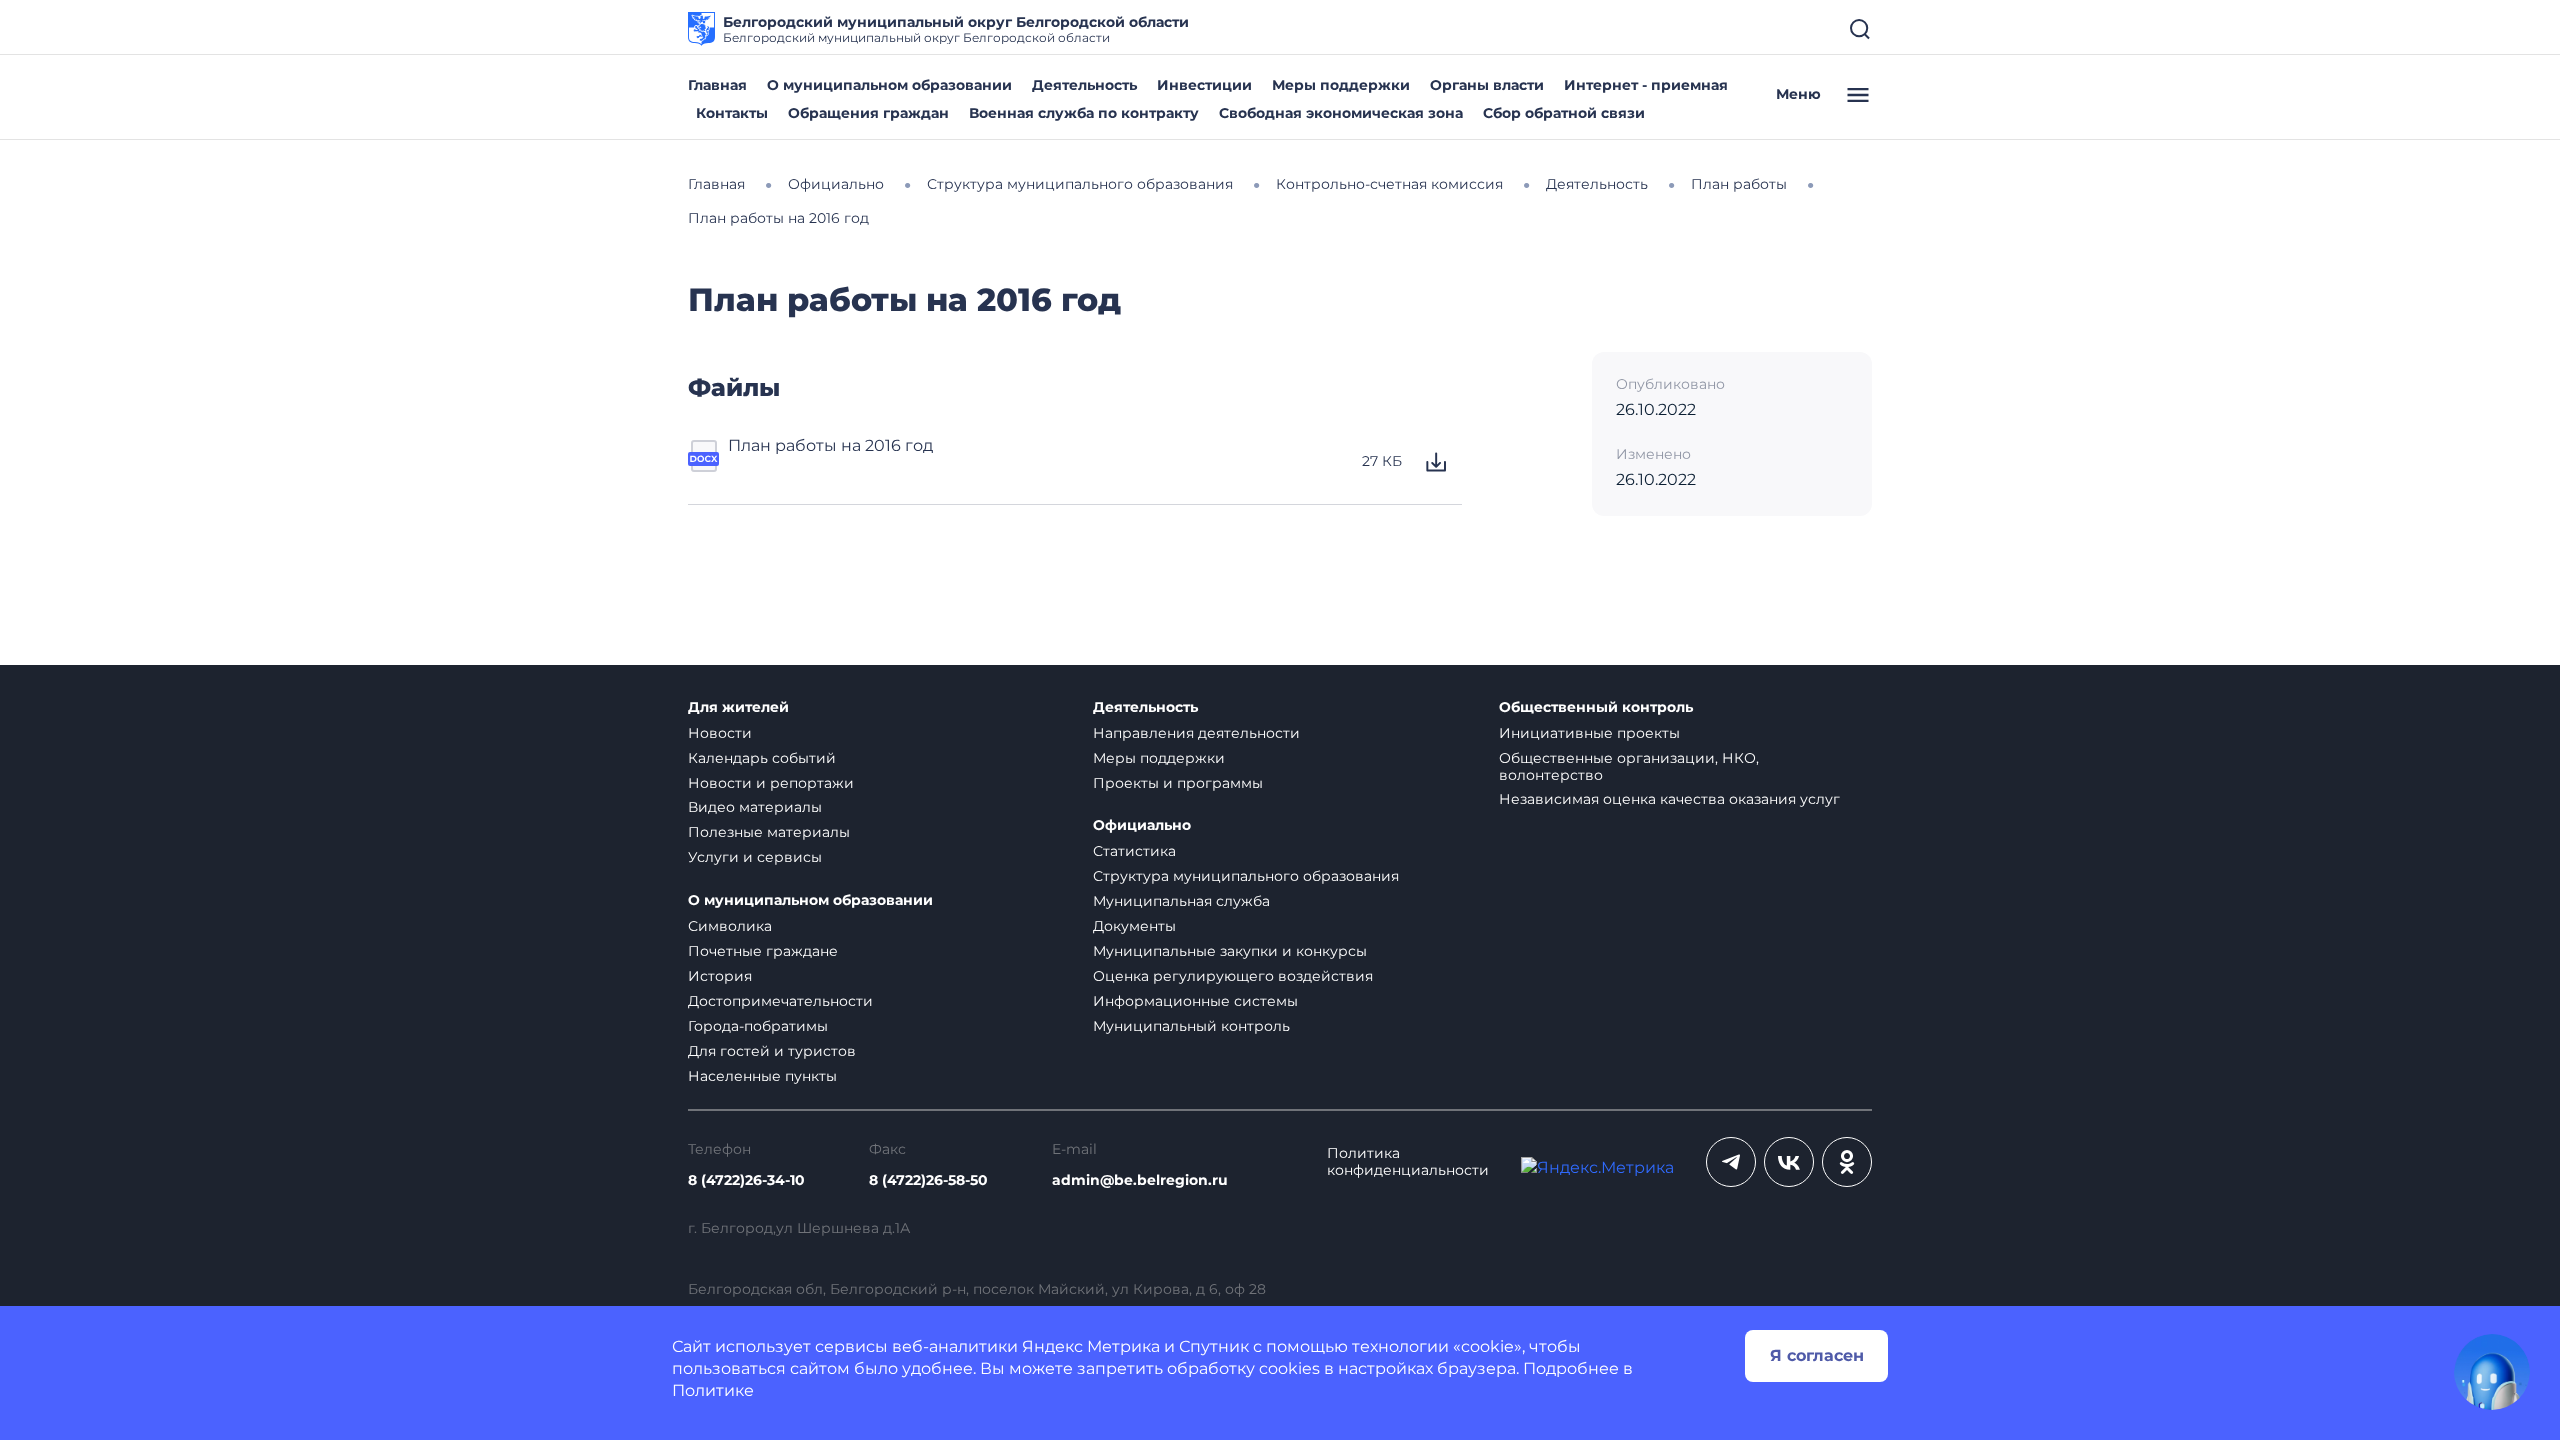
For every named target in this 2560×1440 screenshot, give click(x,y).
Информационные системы (1195, 1001)
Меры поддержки (1341, 85)
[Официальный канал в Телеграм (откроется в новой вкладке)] (1731, 1162)
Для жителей (738, 707)
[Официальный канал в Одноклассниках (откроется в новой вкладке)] (1847, 1162)
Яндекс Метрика (1091, 1346)
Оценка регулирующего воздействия (1233, 976)
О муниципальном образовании (889, 85)
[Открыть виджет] (2492, 1372)
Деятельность (1084, 85)
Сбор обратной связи (1564, 113)
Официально (1142, 825)
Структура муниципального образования (1246, 876)
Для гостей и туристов (772, 1051)
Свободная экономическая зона (1341, 113)
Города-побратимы (758, 1026)
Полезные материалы (769, 832)
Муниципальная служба (1181, 901)
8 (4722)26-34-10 (746, 1180)
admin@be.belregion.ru (1140, 1180)
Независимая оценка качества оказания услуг (1669, 799)
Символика (730, 926)
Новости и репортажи (771, 783)
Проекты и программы (1178, 783)
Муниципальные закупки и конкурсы (1230, 951)
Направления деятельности (1196, 733)
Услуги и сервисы (755, 857)
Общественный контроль (1596, 707)
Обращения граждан (868, 113)
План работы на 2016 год (830, 445)
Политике (713, 1390)
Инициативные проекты (1589, 733)
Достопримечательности (780, 1001)
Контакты (732, 113)
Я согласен (1817, 1355)
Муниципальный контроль (1191, 1026)
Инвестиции (1204, 85)
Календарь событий (762, 758)
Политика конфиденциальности (1408, 1162)
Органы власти (1487, 85)
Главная (717, 85)
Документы (1134, 926)
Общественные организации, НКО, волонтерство (1629, 766)
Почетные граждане (763, 951)
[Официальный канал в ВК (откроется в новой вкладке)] (1789, 1162)
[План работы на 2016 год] (704, 462)
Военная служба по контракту (1084, 113)
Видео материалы (755, 807)
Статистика (1134, 851)
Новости (720, 733)
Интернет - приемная (1646, 85)
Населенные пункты (762, 1076)
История (720, 976)
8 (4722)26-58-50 (928, 1180)
